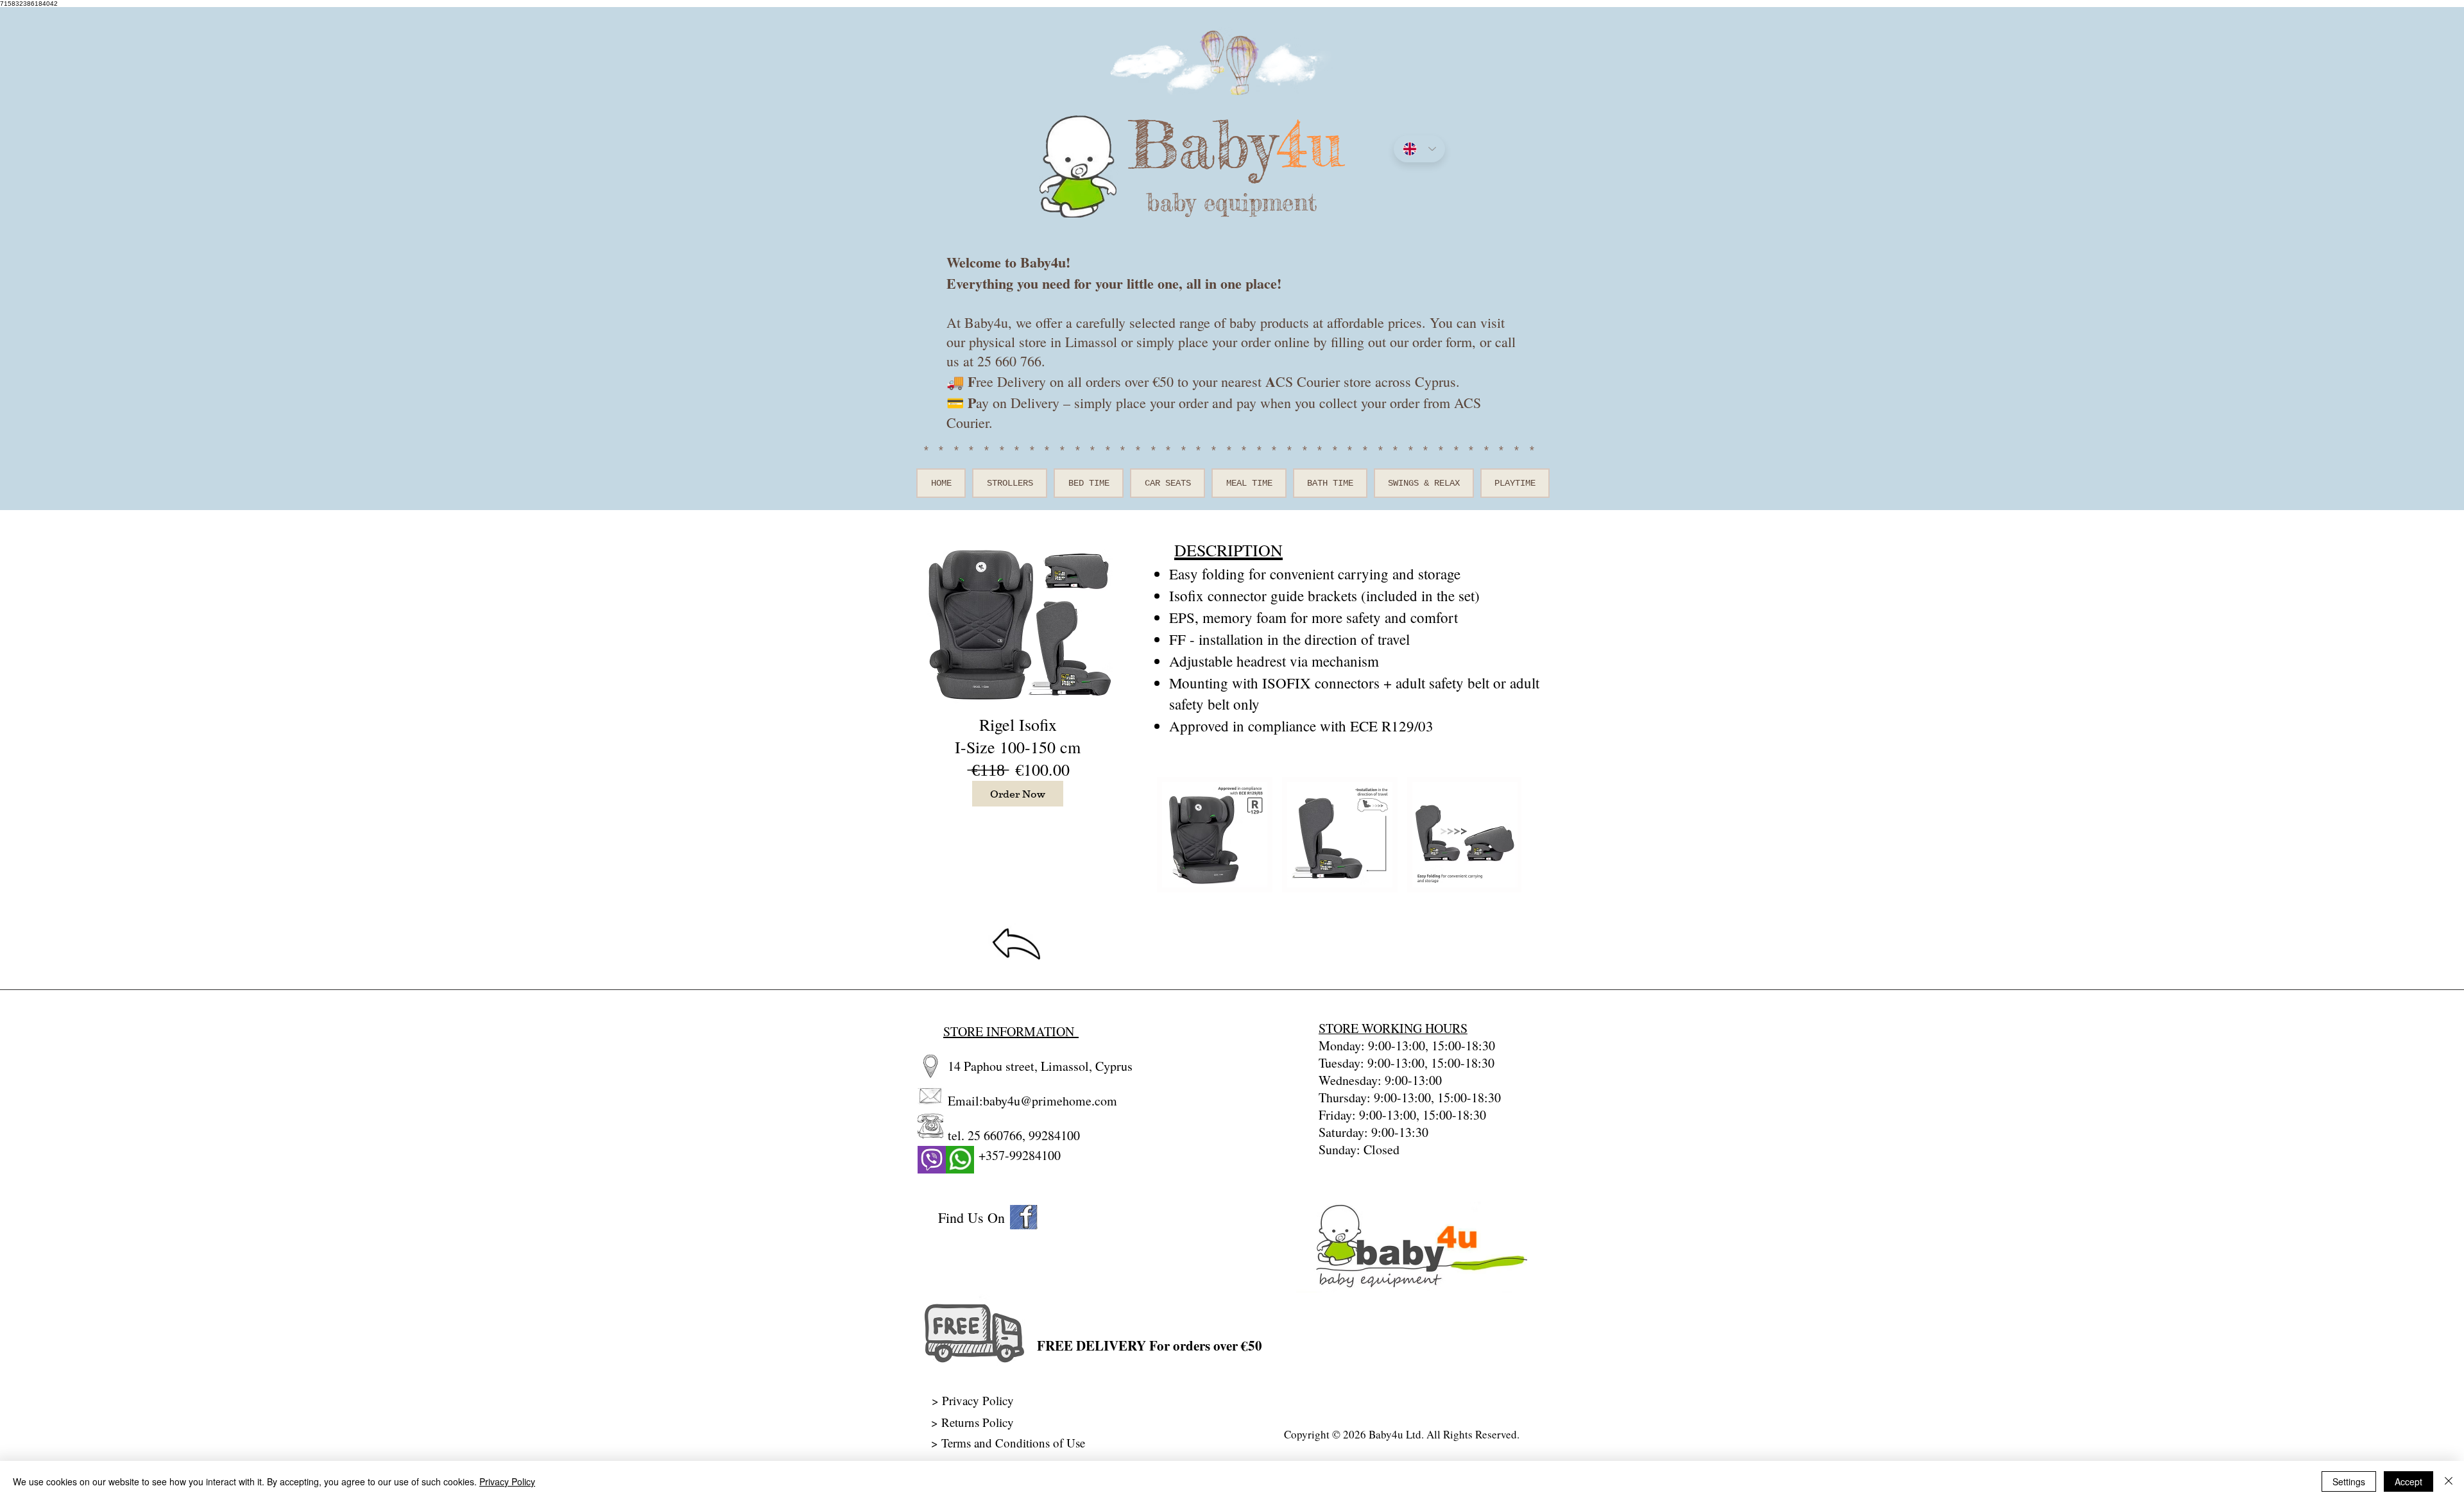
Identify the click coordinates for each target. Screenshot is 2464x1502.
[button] (1215, 835)
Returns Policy (978, 1422)
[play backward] (1173, 835)
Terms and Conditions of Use (1015, 1443)
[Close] (2449, 1481)
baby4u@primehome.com (1050, 1101)
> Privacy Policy (973, 1400)
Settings (2349, 1481)
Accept (2408, 1481)
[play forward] (1505, 835)
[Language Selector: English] (1419, 149)
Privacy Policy (507, 1481)
